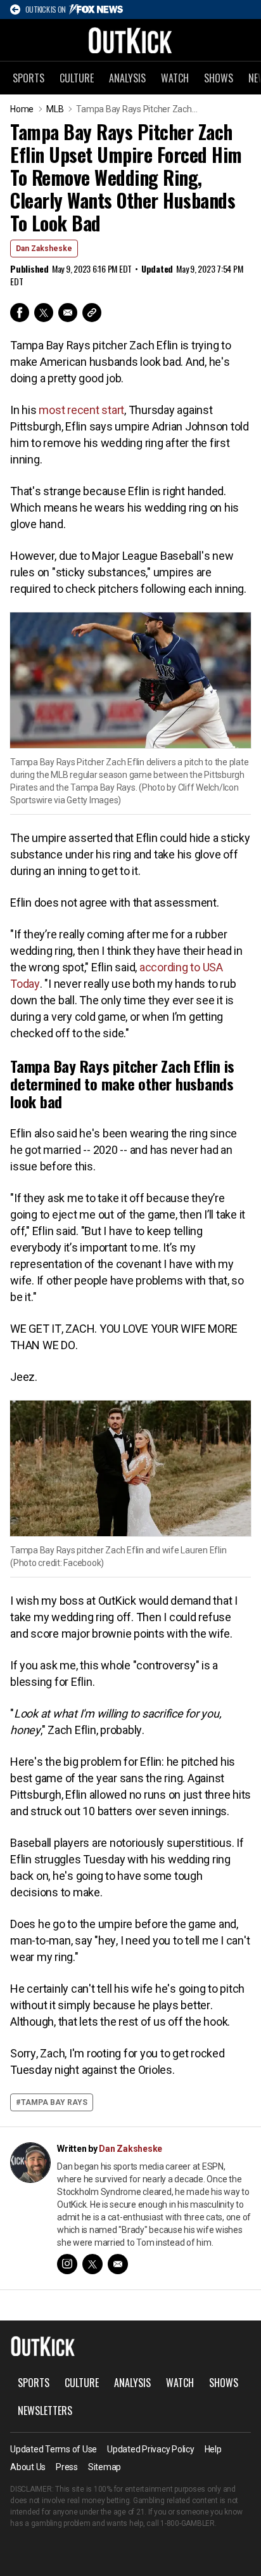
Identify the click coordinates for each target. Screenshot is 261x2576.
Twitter (44, 313)
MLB (55, 109)
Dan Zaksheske (44, 249)
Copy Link (92, 313)
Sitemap (105, 2467)
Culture (77, 78)
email (118, 2264)
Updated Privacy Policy (151, 2449)
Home (22, 109)
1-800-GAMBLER (188, 2523)
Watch (175, 78)
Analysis (127, 78)
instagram (67, 2264)
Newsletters (45, 2411)
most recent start (81, 410)
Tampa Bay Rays (54, 2102)
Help (213, 2449)
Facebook (20, 313)
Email (68, 313)
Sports (29, 78)
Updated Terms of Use (54, 2449)
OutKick (130, 40)
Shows (219, 78)
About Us (28, 2467)
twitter (92, 2264)
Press (67, 2467)
